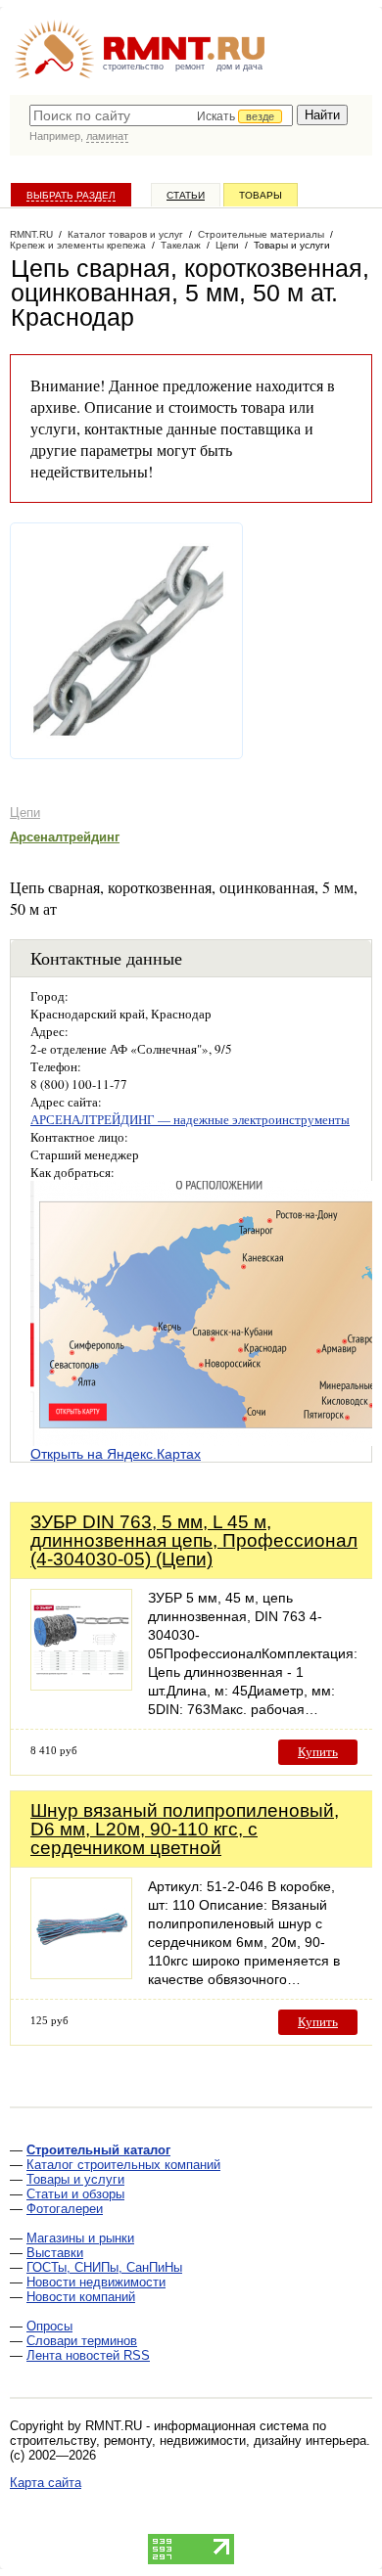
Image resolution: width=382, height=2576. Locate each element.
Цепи (25, 813)
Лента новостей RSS (88, 2355)
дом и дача (239, 67)
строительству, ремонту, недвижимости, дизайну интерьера (188, 2440)
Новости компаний (81, 2297)
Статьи (186, 195)
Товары (261, 195)
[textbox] (161, 115)
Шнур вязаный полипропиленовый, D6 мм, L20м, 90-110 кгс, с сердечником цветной (185, 1829)
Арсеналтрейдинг (65, 837)
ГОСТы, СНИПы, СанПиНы (104, 2267)
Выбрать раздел (71, 195)
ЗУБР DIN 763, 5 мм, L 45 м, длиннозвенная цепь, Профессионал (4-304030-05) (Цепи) (194, 1540)
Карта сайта (46, 2483)
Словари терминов (82, 2341)
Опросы (49, 2326)
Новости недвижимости (96, 2282)
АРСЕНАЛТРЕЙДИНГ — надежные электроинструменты (190, 1119)
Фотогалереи (65, 2209)
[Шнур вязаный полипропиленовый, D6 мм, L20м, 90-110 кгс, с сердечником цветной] (81, 1974)
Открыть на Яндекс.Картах (116, 1454)
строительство (133, 67)
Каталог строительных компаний (123, 2165)
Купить (318, 1752)
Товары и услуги (75, 2179)
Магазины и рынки (80, 2238)
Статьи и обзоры (75, 2194)
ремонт (190, 67)
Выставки (55, 2253)
